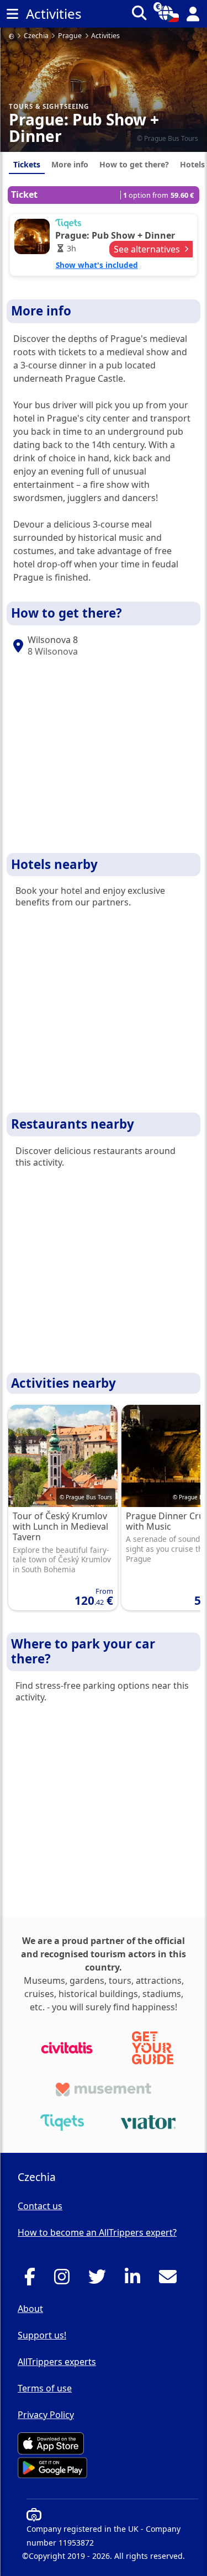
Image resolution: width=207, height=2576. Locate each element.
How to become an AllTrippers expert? (97, 2232)
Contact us (40, 2206)
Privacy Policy (46, 2415)
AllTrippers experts (57, 2362)
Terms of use (45, 2388)
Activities (105, 36)
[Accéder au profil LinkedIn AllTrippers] (136, 2280)
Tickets (27, 164)
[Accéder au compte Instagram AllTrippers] (65, 2280)
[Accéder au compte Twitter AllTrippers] (100, 2280)
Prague (70, 36)
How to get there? (134, 164)
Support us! (42, 2335)
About (30, 2309)
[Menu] (12, 14)
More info (70, 164)
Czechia (36, 36)
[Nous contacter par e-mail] (171, 2280)
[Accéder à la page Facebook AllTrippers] (33, 2280)
